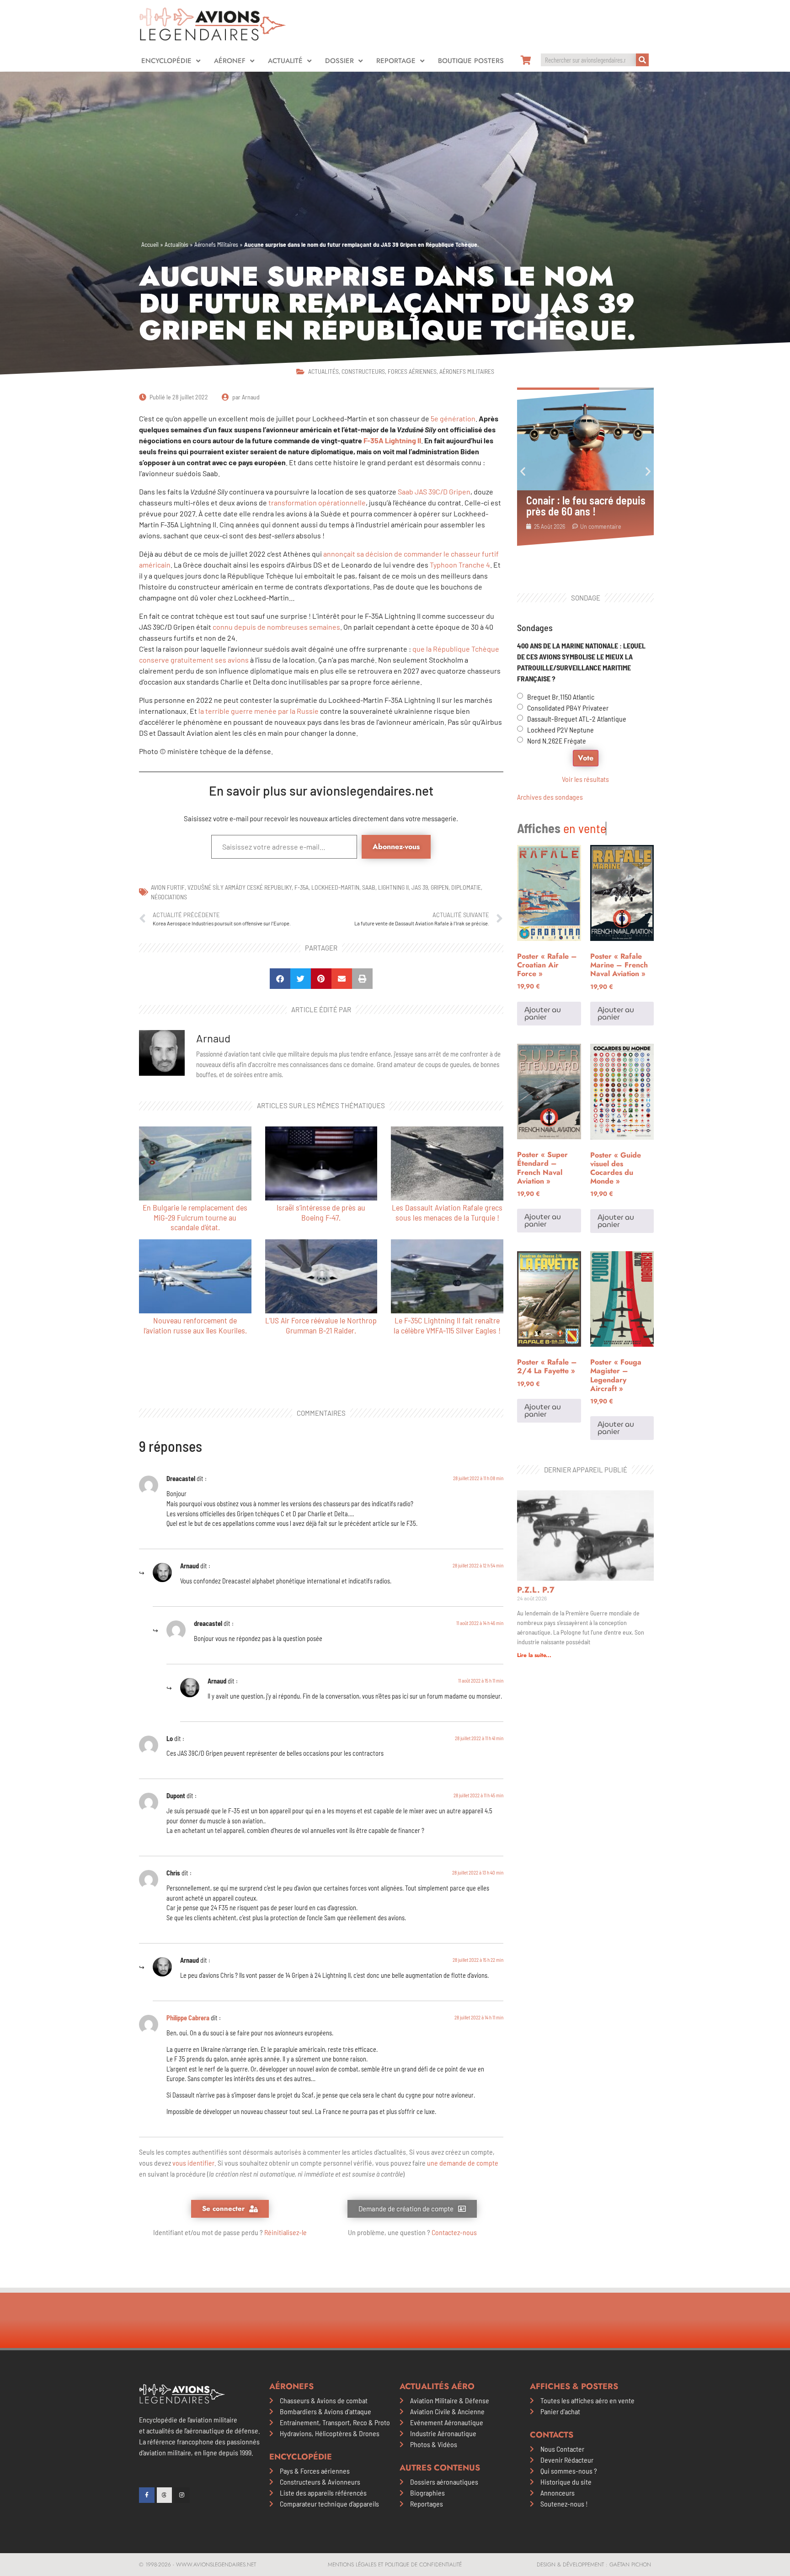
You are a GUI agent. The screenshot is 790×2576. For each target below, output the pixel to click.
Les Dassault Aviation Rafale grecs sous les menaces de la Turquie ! (447, 1212)
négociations (169, 897)
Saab (369, 887)
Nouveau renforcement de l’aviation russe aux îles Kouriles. (195, 1325)
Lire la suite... (534, 1655)
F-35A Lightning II (392, 440)
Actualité (285, 61)
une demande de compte (463, 2163)
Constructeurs (363, 371)
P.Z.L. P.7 (536, 1590)
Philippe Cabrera (188, 2018)
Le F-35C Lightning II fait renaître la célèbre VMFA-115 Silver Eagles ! (447, 1325)
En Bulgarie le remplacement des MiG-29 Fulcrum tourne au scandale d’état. (195, 1217)
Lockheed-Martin (335, 887)
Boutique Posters (471, 61)
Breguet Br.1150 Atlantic (561, 697)
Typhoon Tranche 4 (459, 565)
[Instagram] (182, 2495)
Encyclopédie (166, 61)
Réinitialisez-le (286, 2232)
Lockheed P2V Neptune (560, 730)
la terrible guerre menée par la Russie (259, 711)
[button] (280, 979)
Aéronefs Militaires (216, 244)
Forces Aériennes (412, 371)
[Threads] (165, 2495)
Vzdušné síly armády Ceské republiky (240, 887)
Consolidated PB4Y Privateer (568, 708)
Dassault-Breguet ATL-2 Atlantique (577, 719)
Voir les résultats (585, 779)
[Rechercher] (642, 60)
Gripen (440, 887)
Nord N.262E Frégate (557, 741)
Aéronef (230, 61)
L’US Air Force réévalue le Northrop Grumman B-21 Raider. (321, 1325)
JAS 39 (420, 887)
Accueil (150, 244)
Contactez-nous (454, 2232)
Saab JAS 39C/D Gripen (433, 491)
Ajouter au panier (543, 1013)
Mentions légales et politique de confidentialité (395, 2565)
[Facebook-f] (147, 2495)
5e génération (453, 418)
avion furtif (168, 887)
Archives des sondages (550, 797)
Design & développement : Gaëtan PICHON (594, 2565)
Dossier (339, 61)
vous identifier (193, 2163)
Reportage (396, 61)
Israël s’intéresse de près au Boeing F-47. (321, 1212)
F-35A (302, 887)
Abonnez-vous (396, 847)
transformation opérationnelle (316, 502)
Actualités (176, 244)
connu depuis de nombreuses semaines (276, 627)
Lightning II (393, 887)
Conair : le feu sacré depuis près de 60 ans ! (586, 506)
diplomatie (466, 887)
